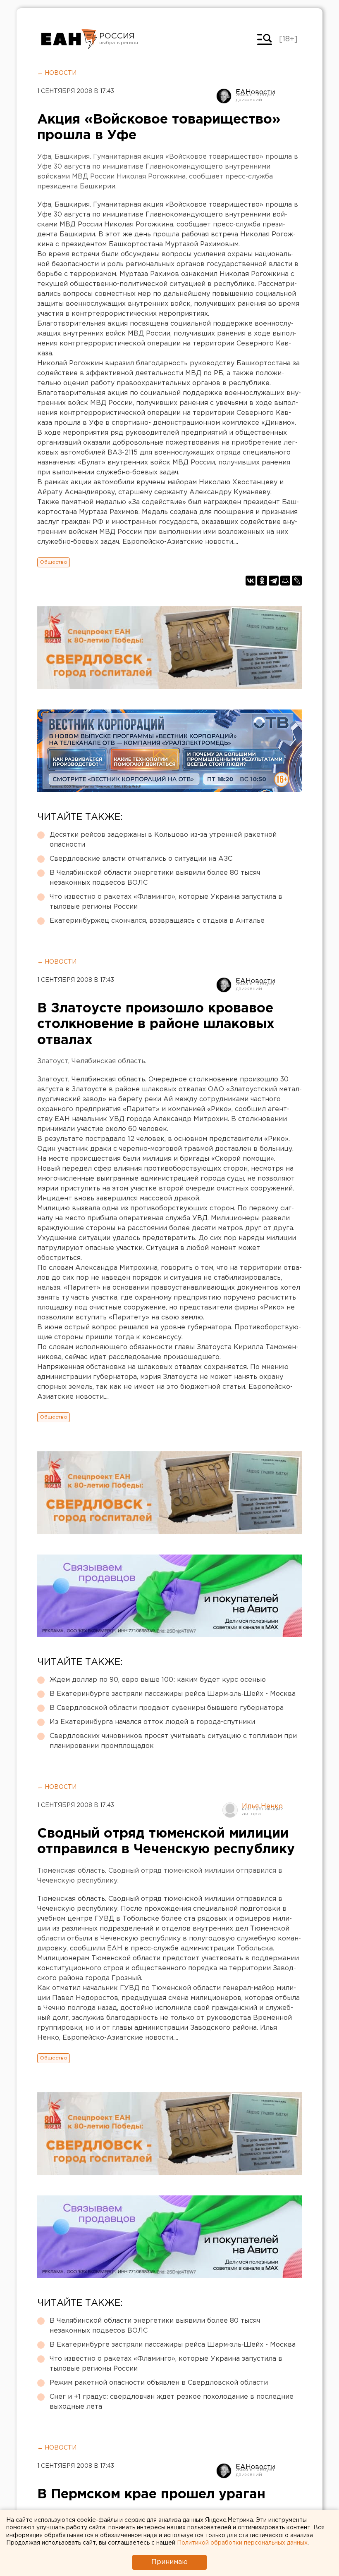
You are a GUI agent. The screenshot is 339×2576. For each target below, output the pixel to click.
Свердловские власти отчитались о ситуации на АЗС (141, 859)
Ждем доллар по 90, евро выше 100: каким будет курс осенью (158, 1680)
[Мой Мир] (285, 581)
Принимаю (169, 2562)
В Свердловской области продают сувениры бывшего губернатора (167, 1708)
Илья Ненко (262, 1806)
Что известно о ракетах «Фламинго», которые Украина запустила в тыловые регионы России (166, 902)
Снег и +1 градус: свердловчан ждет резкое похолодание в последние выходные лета (172, 2402)
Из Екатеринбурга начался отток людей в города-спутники (152, 1722)
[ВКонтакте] (251, 581)
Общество (54, 562)
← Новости (57, 73)
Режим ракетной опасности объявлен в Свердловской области (159, 2383)
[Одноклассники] (262, 581)
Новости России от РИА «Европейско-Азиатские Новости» (69, 39)
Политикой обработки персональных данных (242, 2543)
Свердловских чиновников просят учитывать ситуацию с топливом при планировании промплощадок (173, 1741)
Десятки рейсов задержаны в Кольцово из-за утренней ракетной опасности (163, 840)
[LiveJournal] (297, 581)
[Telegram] (274, 581)
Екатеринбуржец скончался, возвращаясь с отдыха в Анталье (157, 921)
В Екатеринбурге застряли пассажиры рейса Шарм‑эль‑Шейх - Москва (173, 1694)
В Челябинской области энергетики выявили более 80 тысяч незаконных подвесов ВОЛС (155, 878)
